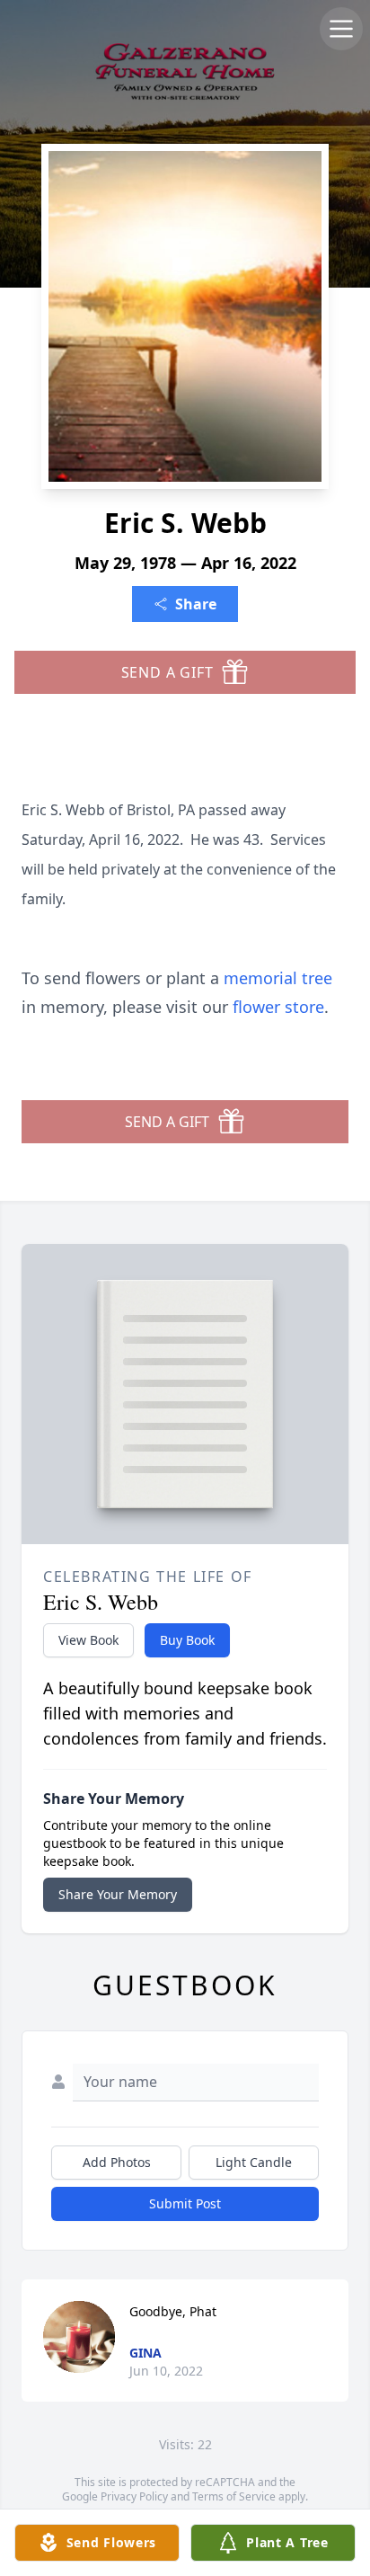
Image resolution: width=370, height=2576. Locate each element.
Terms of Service (234, 2496)
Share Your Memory (118, 1894)
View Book (88, 1640)
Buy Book (187, 1640)
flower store (278, 1007)
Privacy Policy (134, 2496)
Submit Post (185, 2203)
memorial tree (278, 978)
